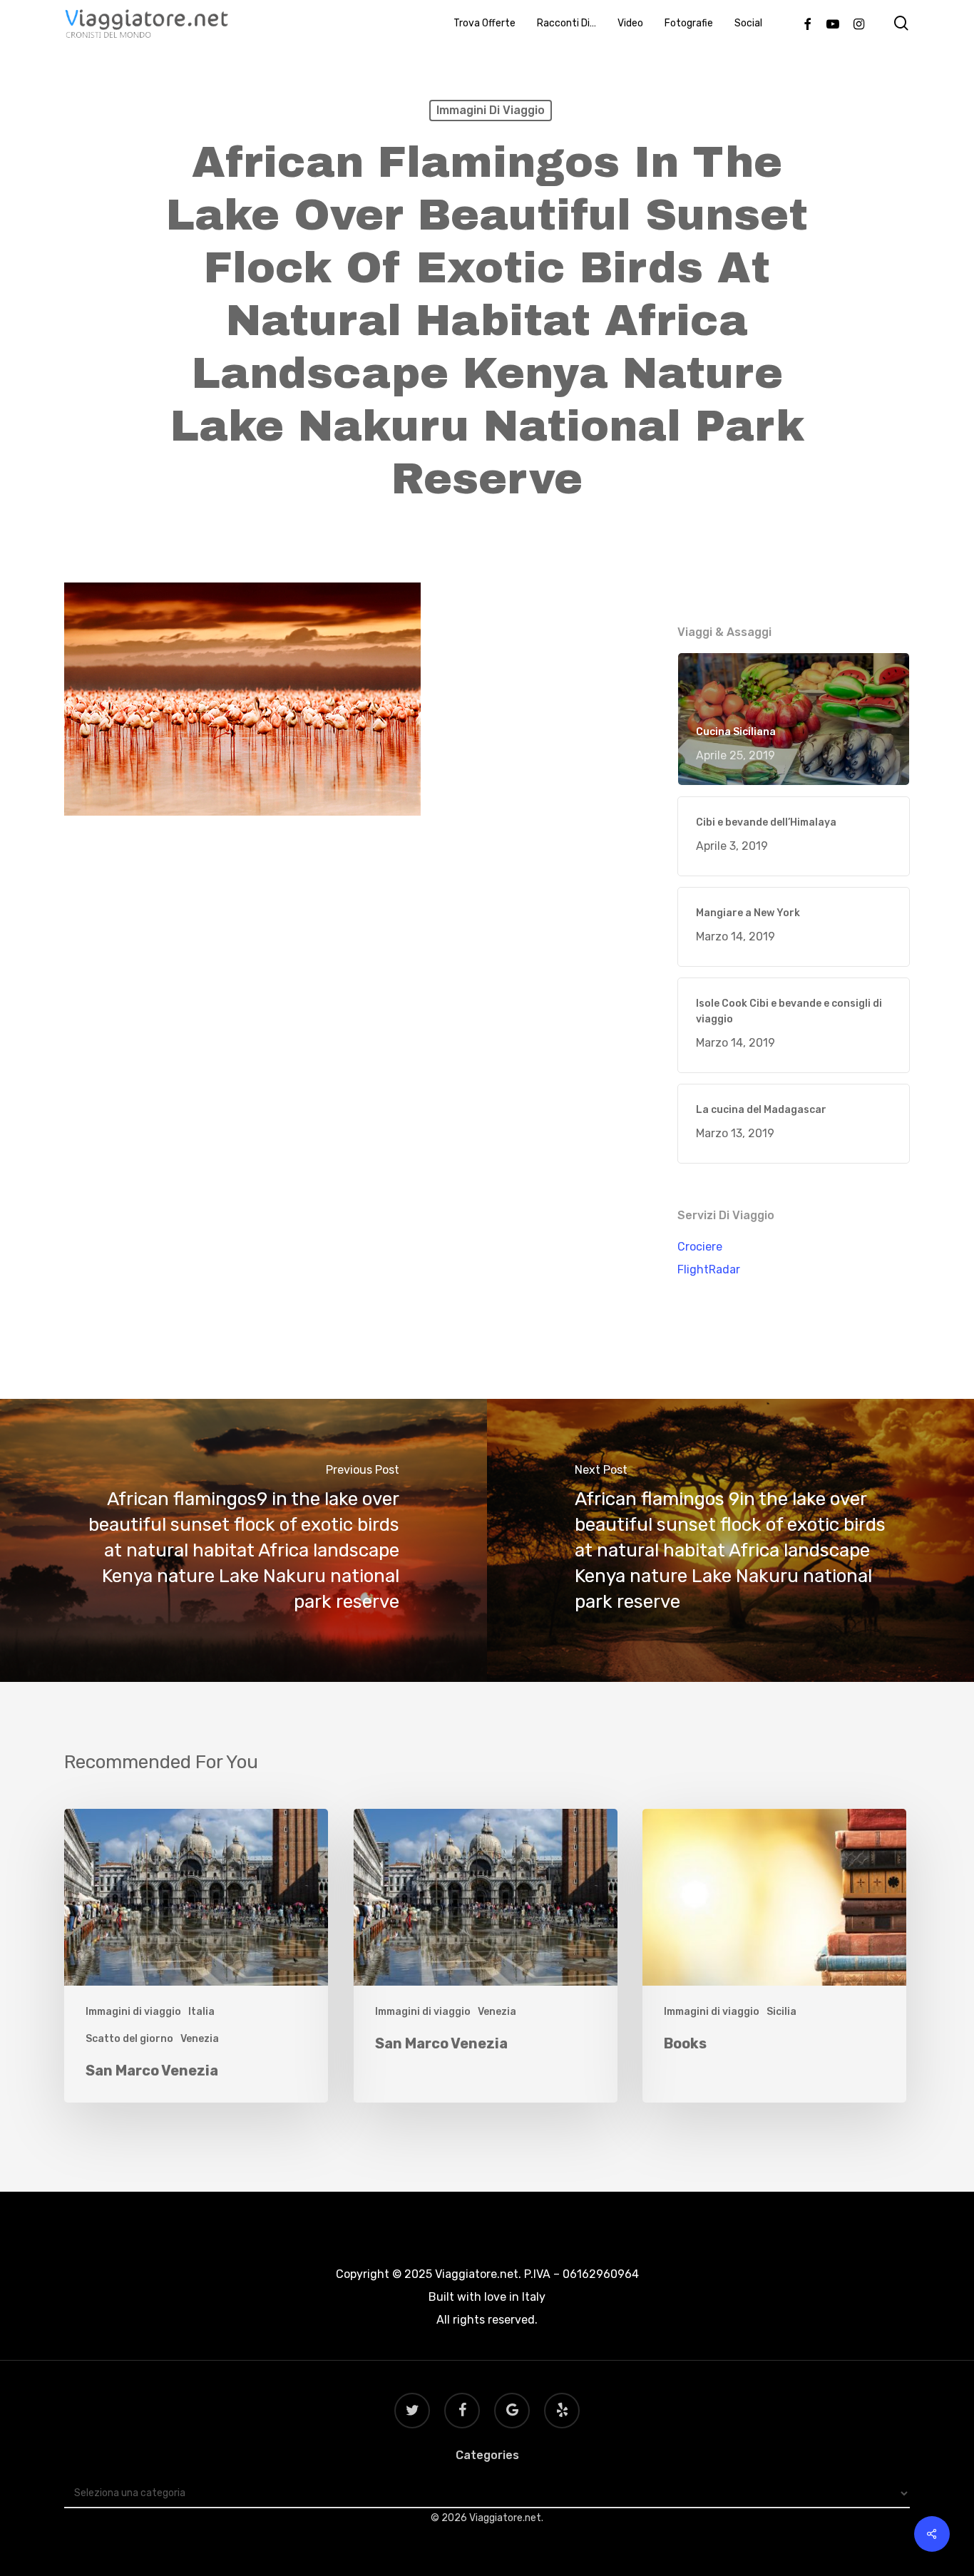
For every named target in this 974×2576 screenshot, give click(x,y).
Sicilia (781, 2012)
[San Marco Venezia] (196, 1956)
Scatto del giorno (129, 2039)
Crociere (700, 1247)
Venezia (200, 2039)
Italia (201, 2012)
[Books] (774, 1956)
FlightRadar (709, 1269)
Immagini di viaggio (491, 110)
